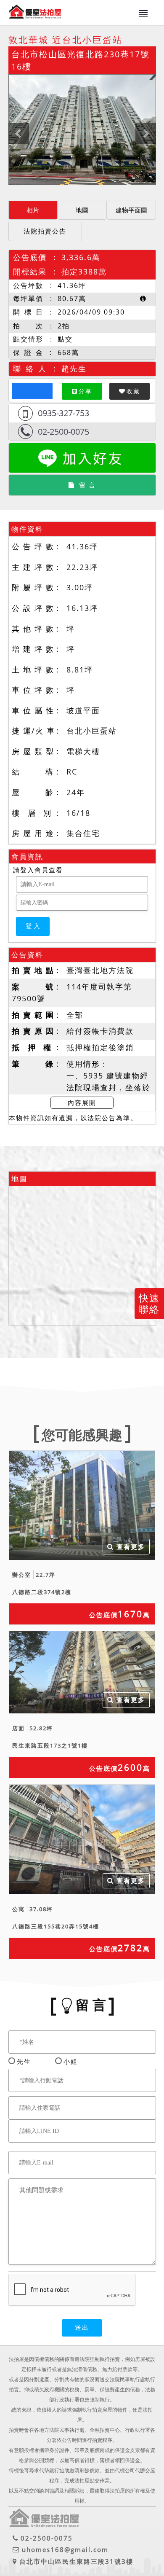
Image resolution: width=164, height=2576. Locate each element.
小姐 (71, 2061)
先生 (24, 2061)
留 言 (87, 485)
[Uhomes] (82, 130)
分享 (85, 391)
